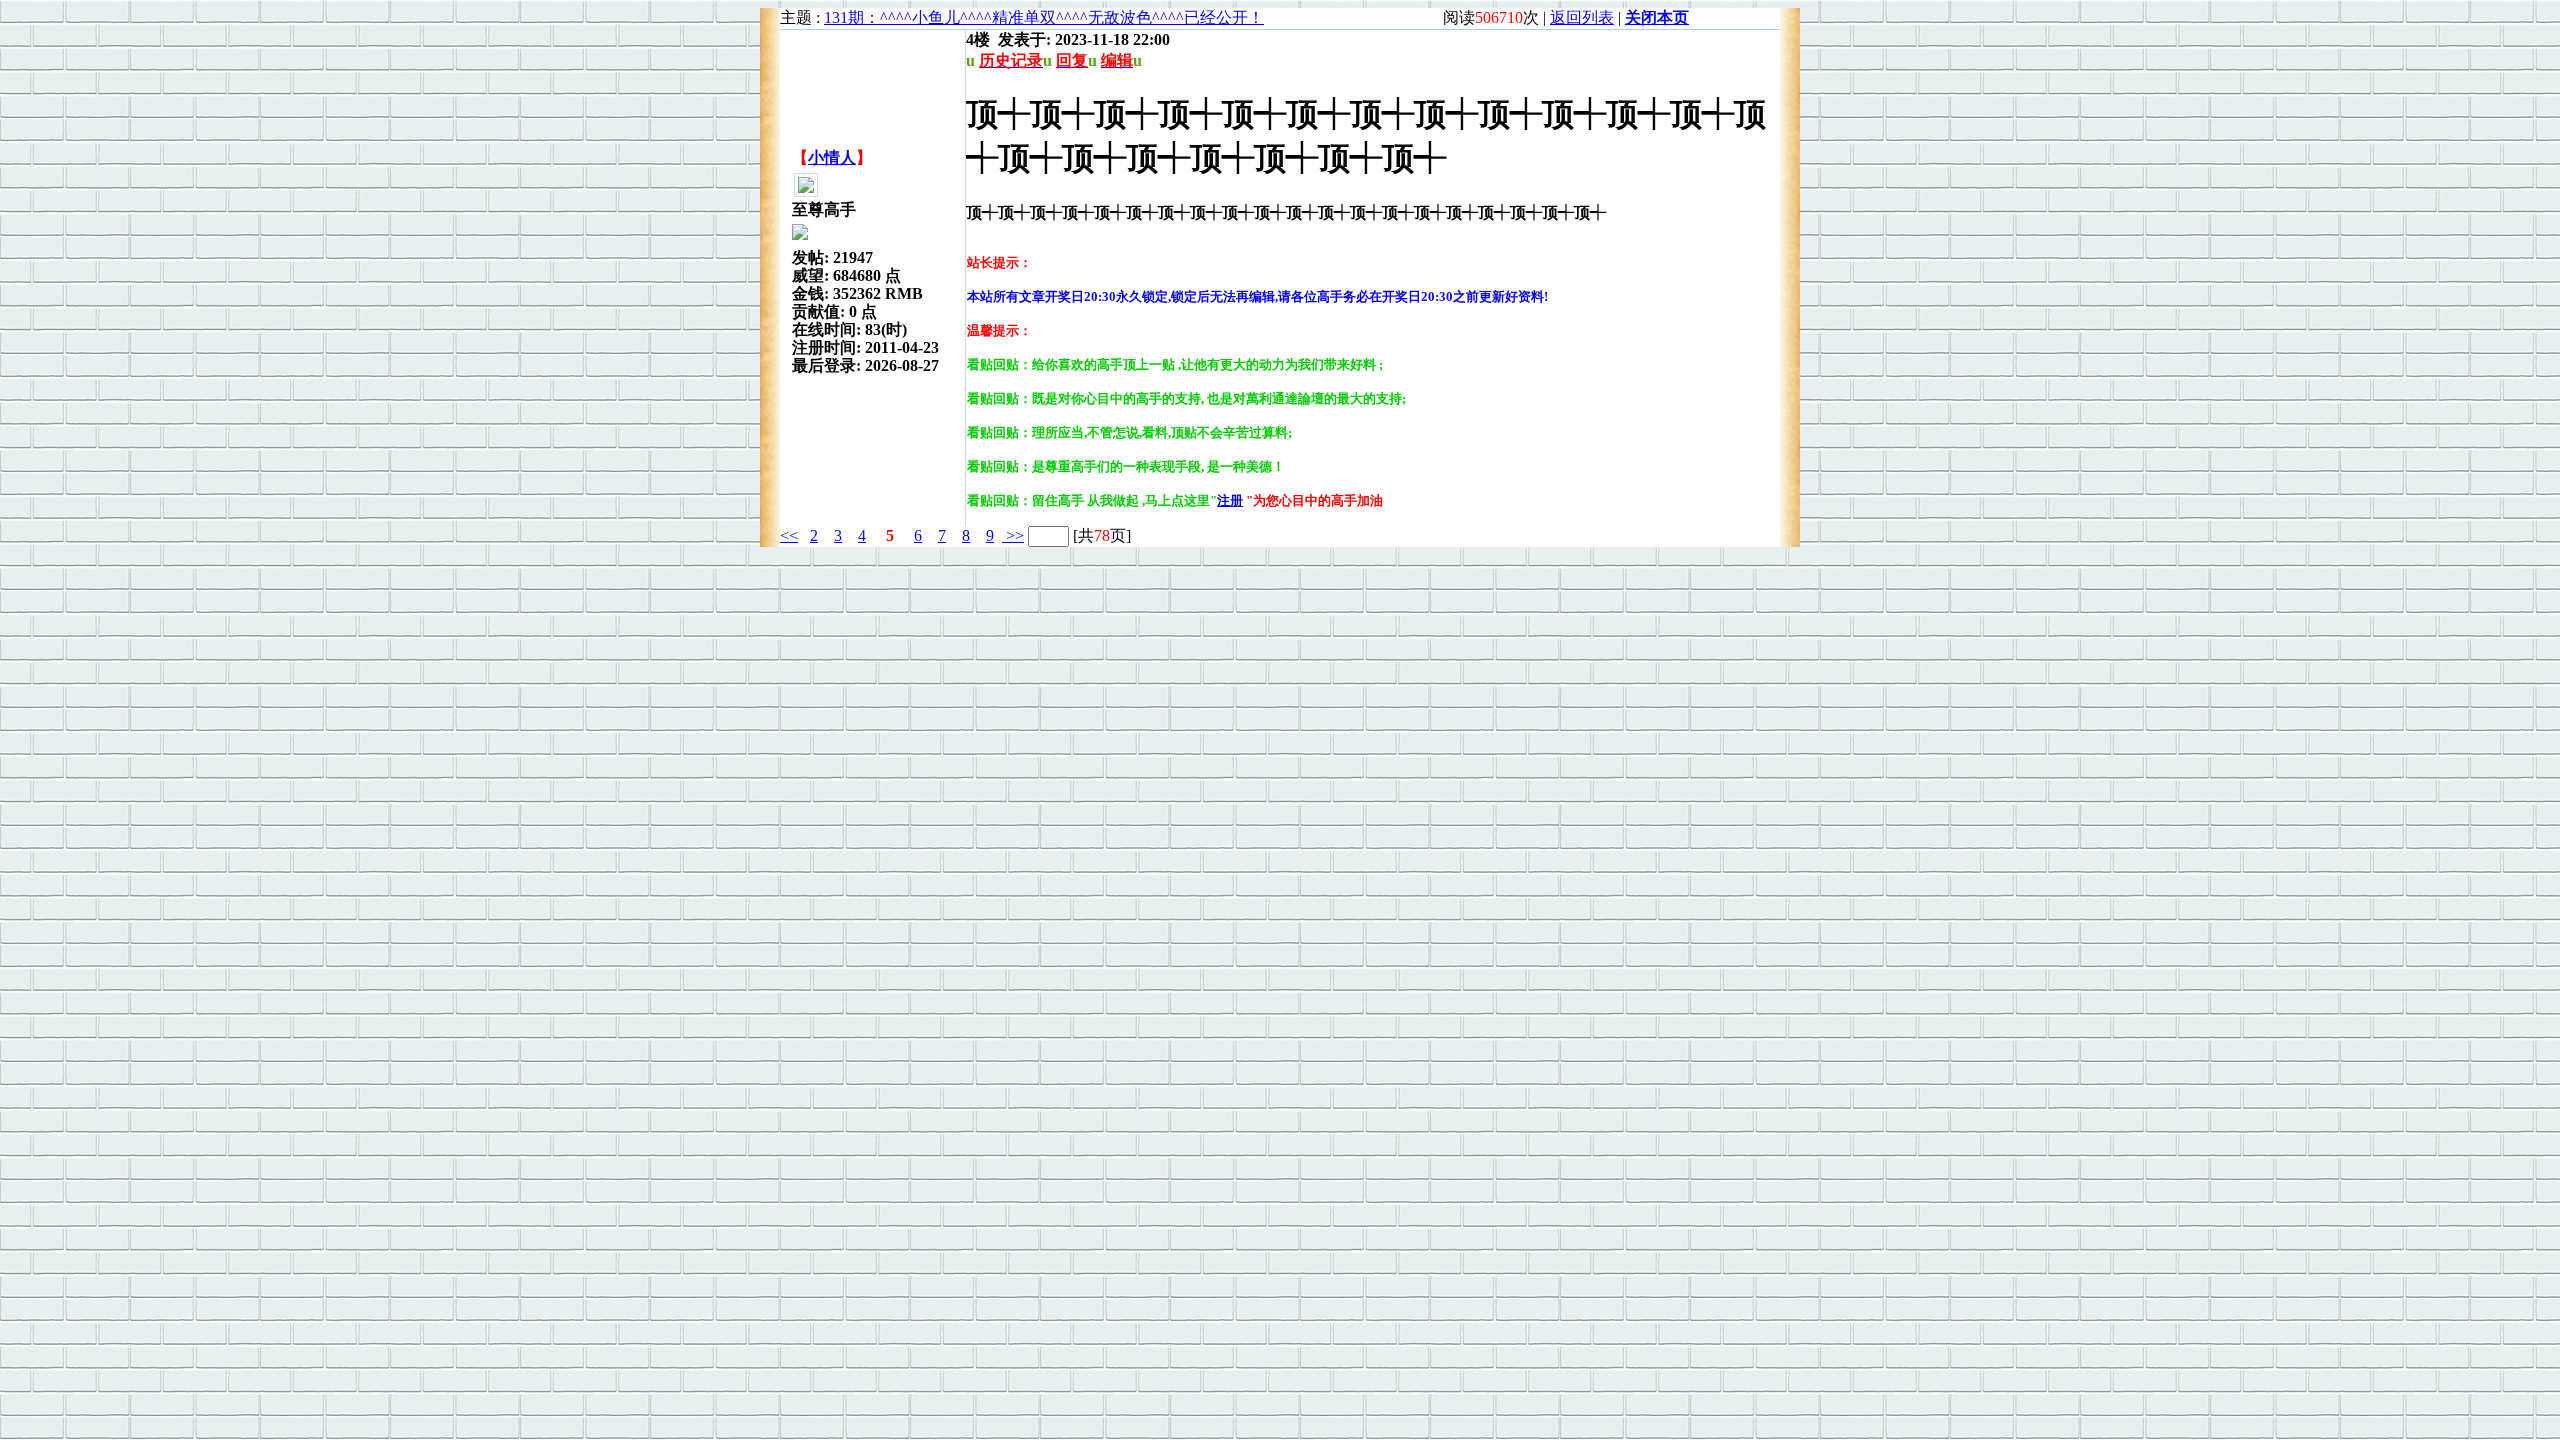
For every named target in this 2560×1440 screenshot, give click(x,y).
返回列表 (1582, 17)
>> (1013, 535)
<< (789, 535)
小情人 (832, 157)
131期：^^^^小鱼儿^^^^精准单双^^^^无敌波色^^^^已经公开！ (1044, 17)
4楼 (978, 39)
